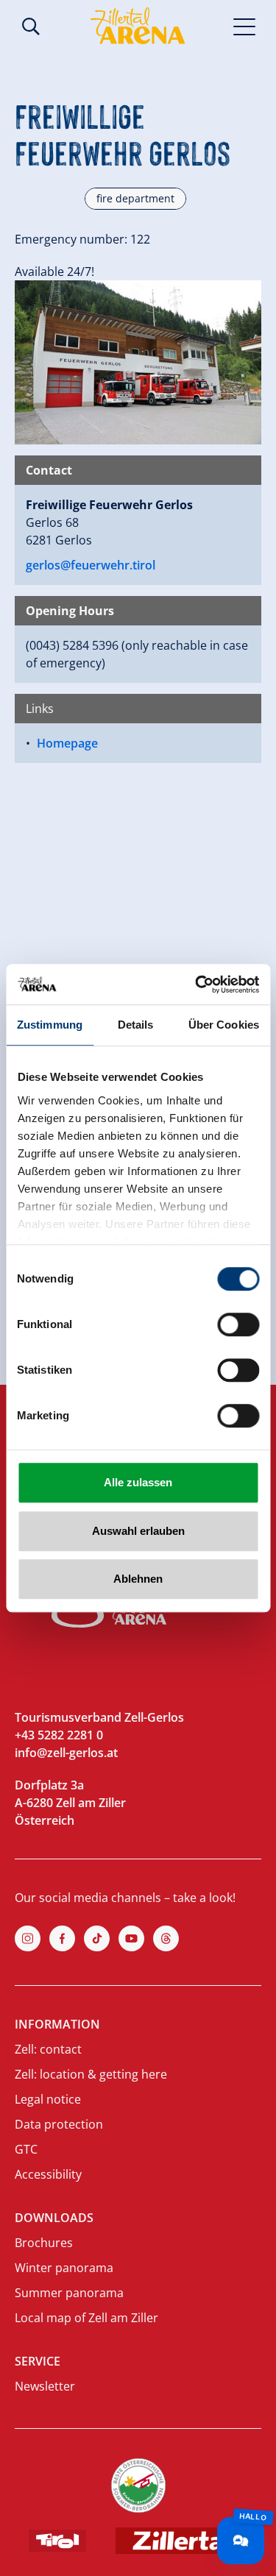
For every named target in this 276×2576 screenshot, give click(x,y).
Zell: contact (48, 2049)
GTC (26, 2149)
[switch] (238, 1324)
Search (31, 26)
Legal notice (48, 2099)
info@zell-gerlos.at (66, 1753)
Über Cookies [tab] (224, 1025)
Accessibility (48, 2174)
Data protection (59, 2124)
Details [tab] (136, 1025)
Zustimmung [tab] (50, 1025)
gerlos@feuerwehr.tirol (91, 565)
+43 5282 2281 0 (59, 1735)
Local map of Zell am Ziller (86, 2318)
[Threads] (166, 1938)
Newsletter (45, 2386)
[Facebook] (62, 1938)
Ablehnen (138, 1579)
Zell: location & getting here (91, 2074)
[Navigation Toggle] (245, 26)
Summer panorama (69, 2293)
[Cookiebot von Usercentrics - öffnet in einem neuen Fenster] (197, 984)
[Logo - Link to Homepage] (138, 26)
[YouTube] (131, 1938)
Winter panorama (64, 2268)
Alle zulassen (138, 1482)
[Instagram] (28, 1938)
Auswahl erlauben (138, 1531)
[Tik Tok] (97, 1938)
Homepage (67, 743)
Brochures (44, 2243)
